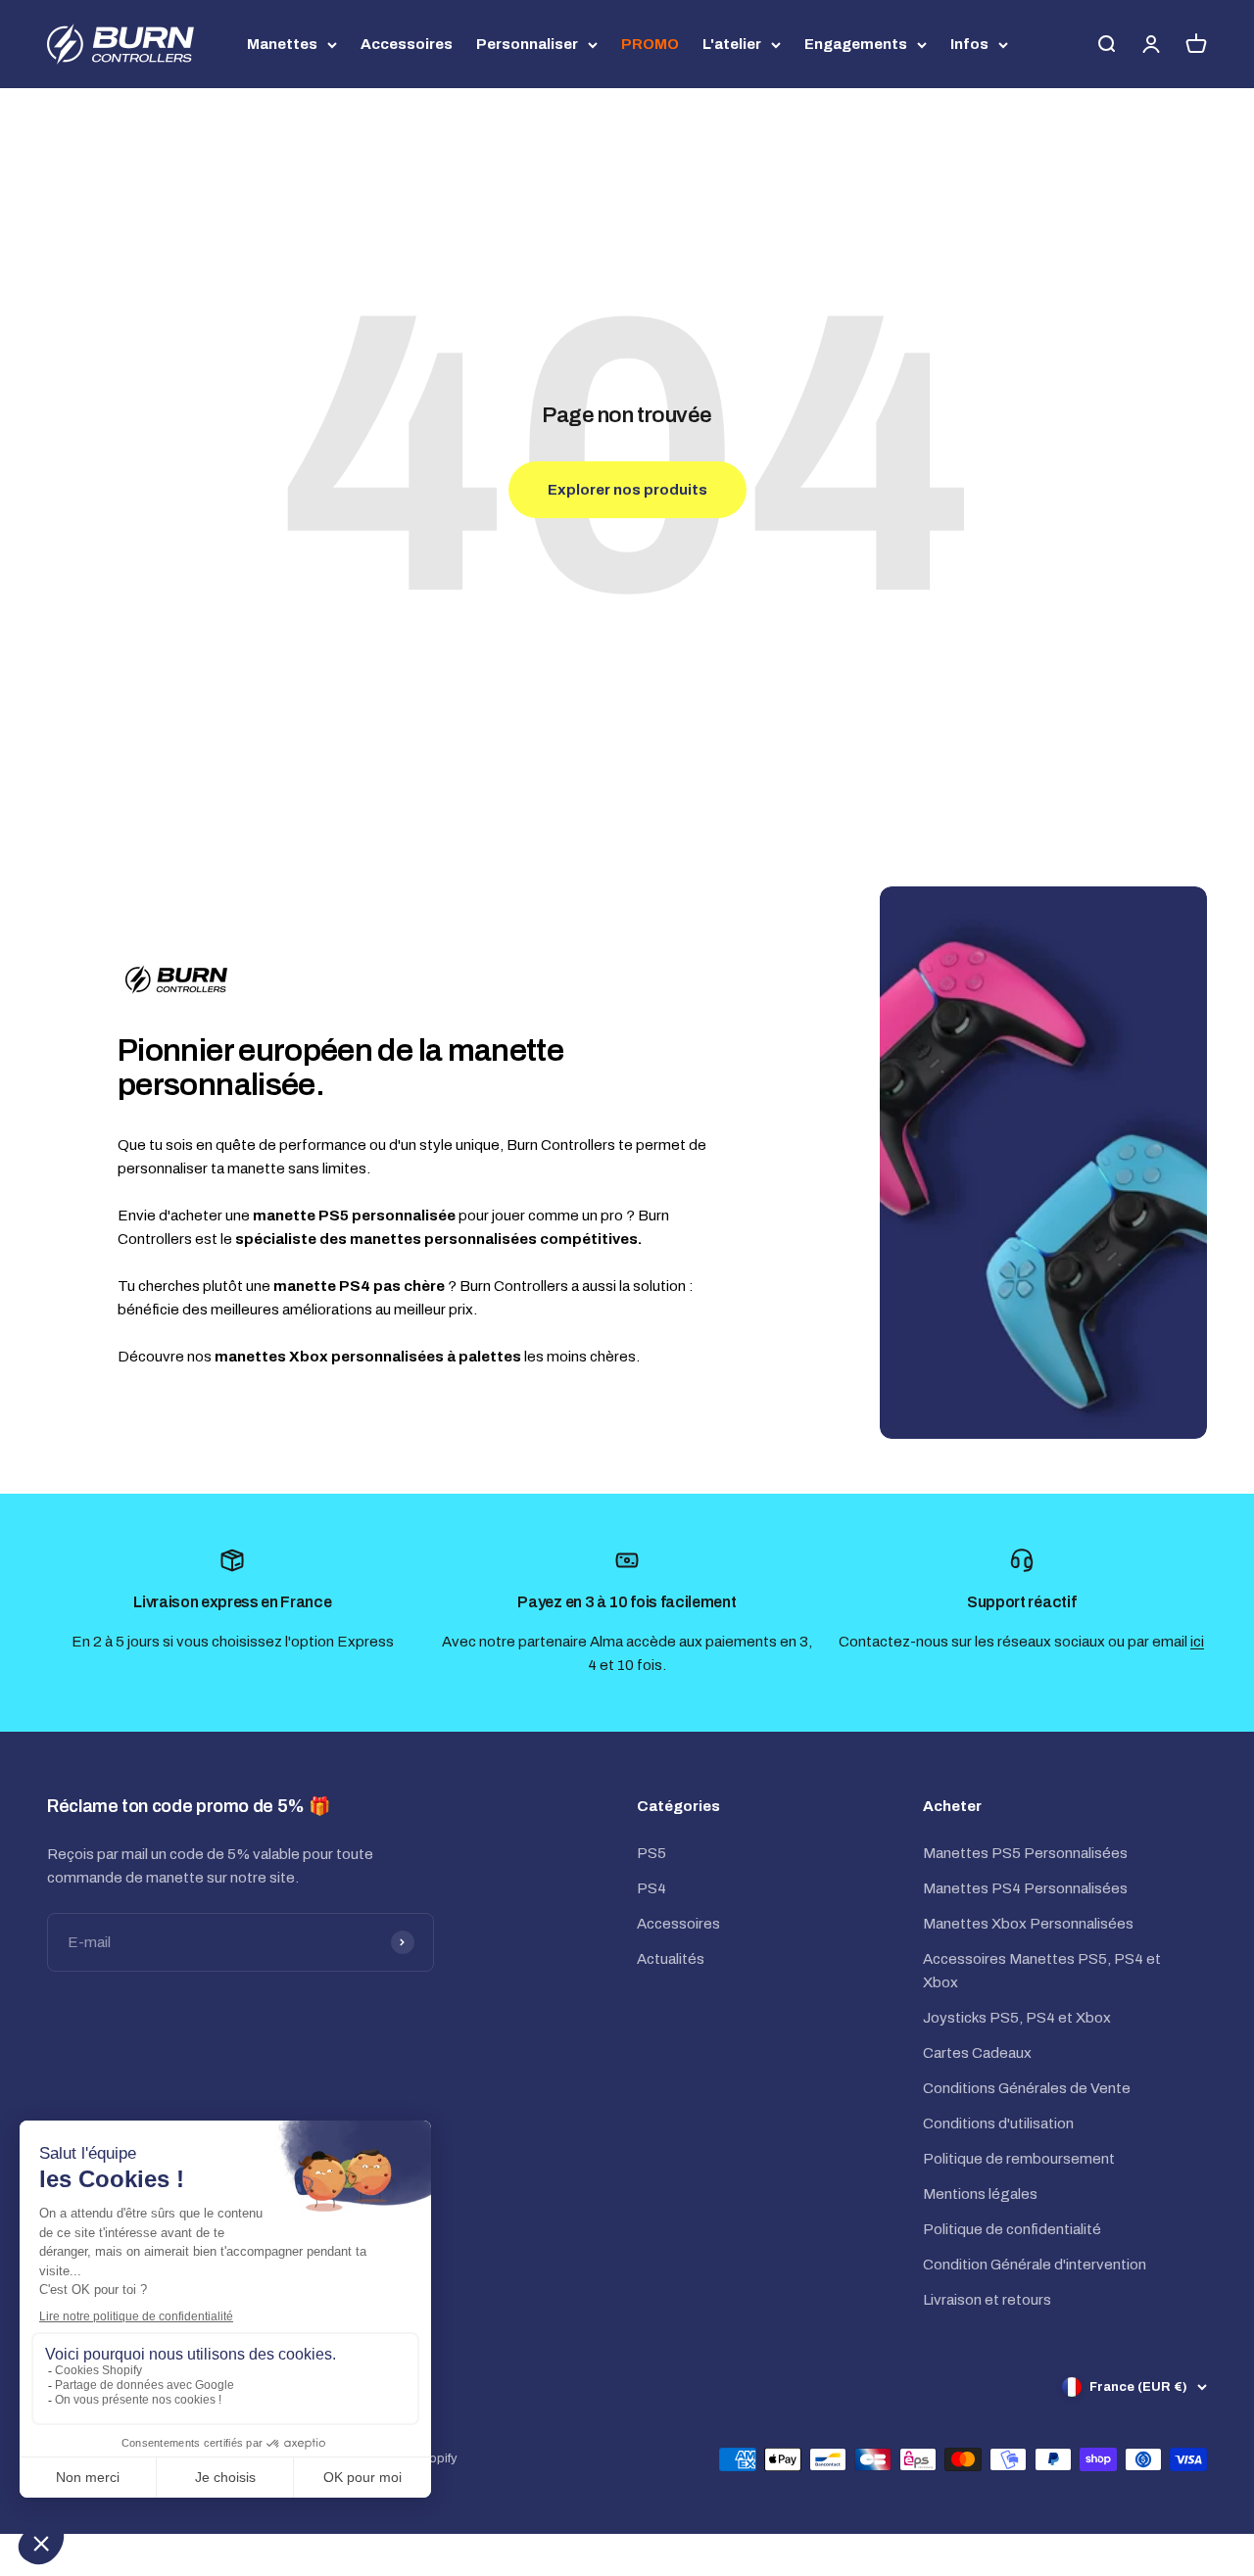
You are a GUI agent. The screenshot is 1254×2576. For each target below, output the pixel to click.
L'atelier (732, 44)
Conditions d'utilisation (998, 2123)
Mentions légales (980, 2194)
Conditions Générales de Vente (1027, 2088)
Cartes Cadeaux (977, 2053)
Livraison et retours (987, 2300)
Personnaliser (527, 44)
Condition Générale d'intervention (1035, 2265)
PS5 (651, 1853)
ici (1197, 1642)
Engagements (856, 44)
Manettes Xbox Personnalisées (1028, 1924)
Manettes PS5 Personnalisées (1025, 1853)
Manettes (282, 44)
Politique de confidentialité (1012, 2229)
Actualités (671, 1959)
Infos (969, 44)
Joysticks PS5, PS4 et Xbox (1017, 2018)
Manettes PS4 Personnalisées (1025, 1888)
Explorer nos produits (627, 490)
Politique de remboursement (1019, 2159)
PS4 (651, 1888)
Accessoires (407, 44)
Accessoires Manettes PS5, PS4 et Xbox (1042, 1971)
